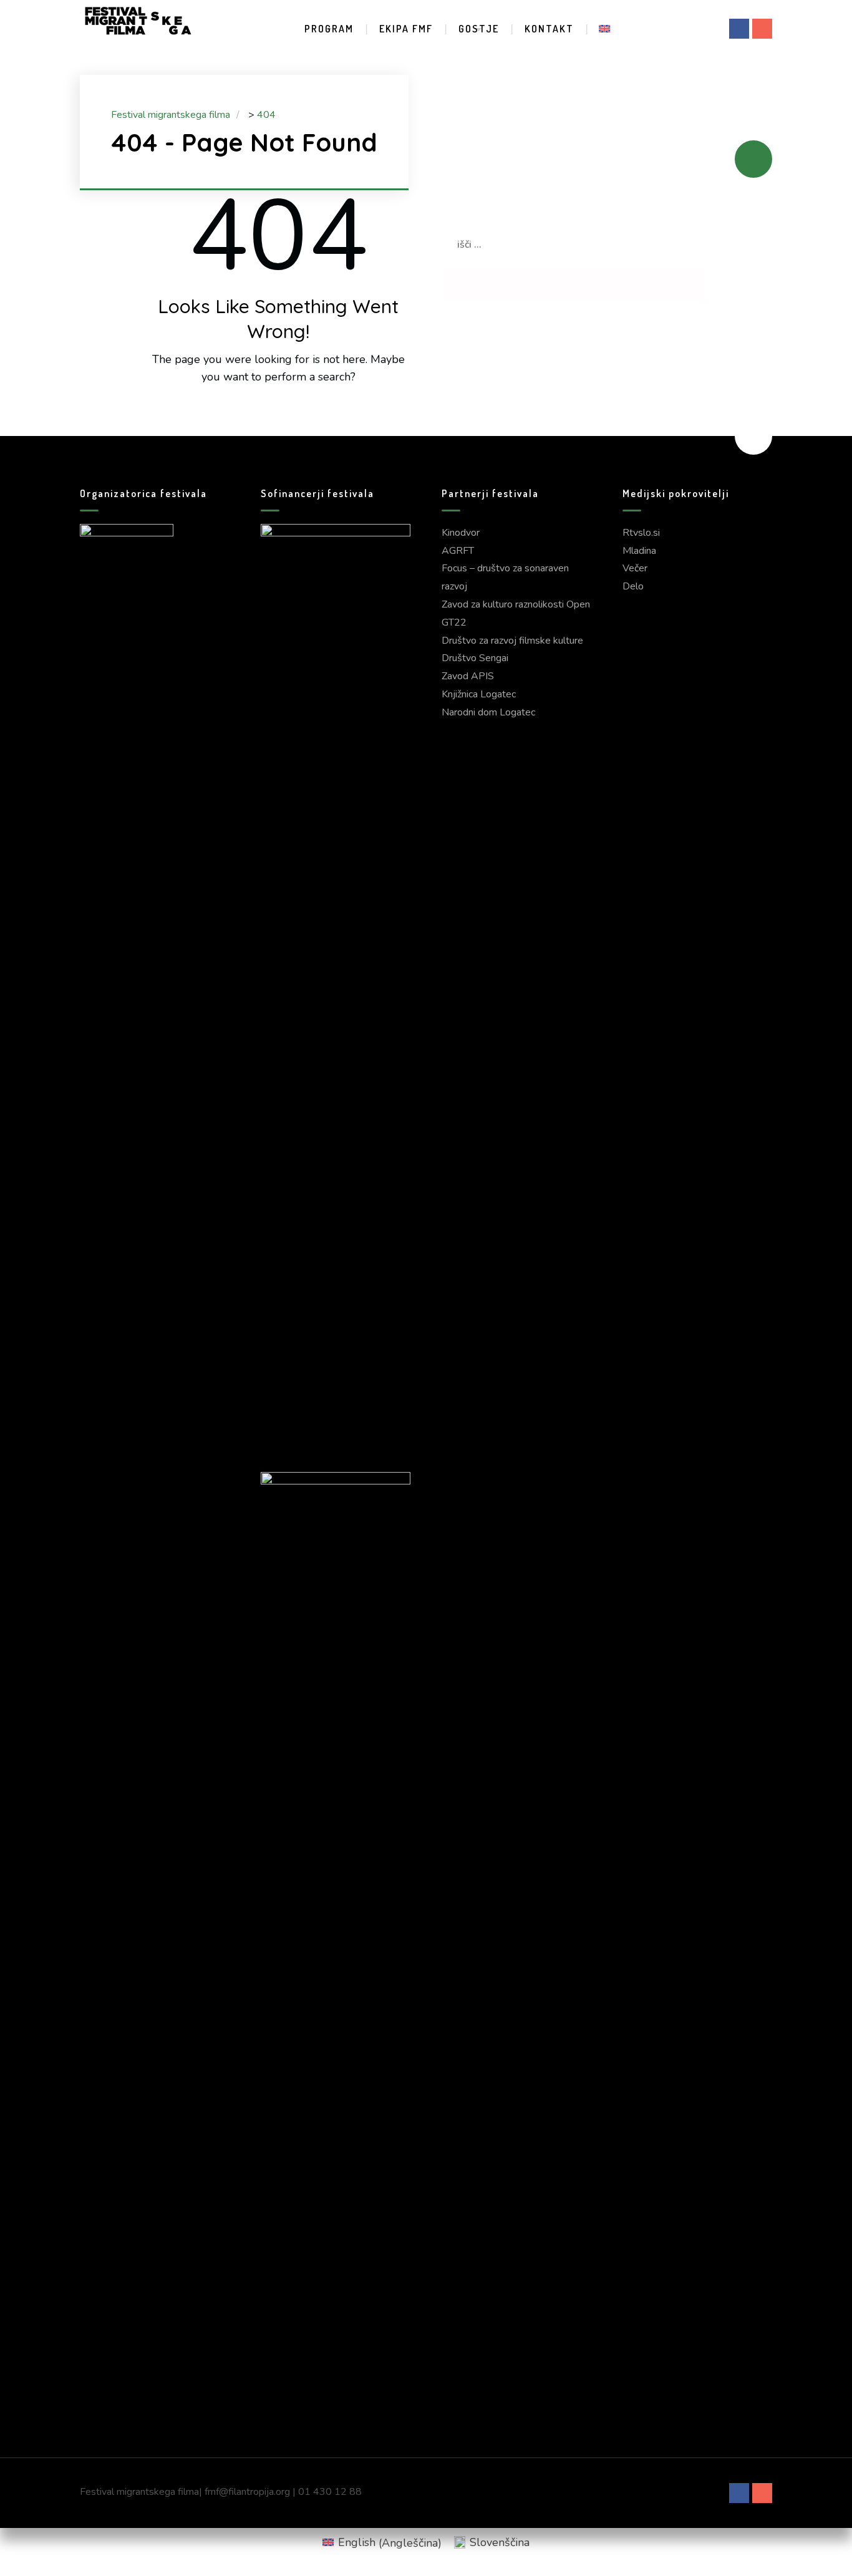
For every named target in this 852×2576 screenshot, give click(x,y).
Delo (633, 586)
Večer (635, 568)
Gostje (479, 29)
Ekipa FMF (406, 29)
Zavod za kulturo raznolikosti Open (516, 604)
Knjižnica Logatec (479, 694)
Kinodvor (461, 533)
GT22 (454, 622)
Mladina (639, 551)
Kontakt (549, 29)
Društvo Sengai (475, 658)
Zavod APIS (468, 676)
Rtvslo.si (641, 533)
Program (329, 29)
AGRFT (458, 551)
